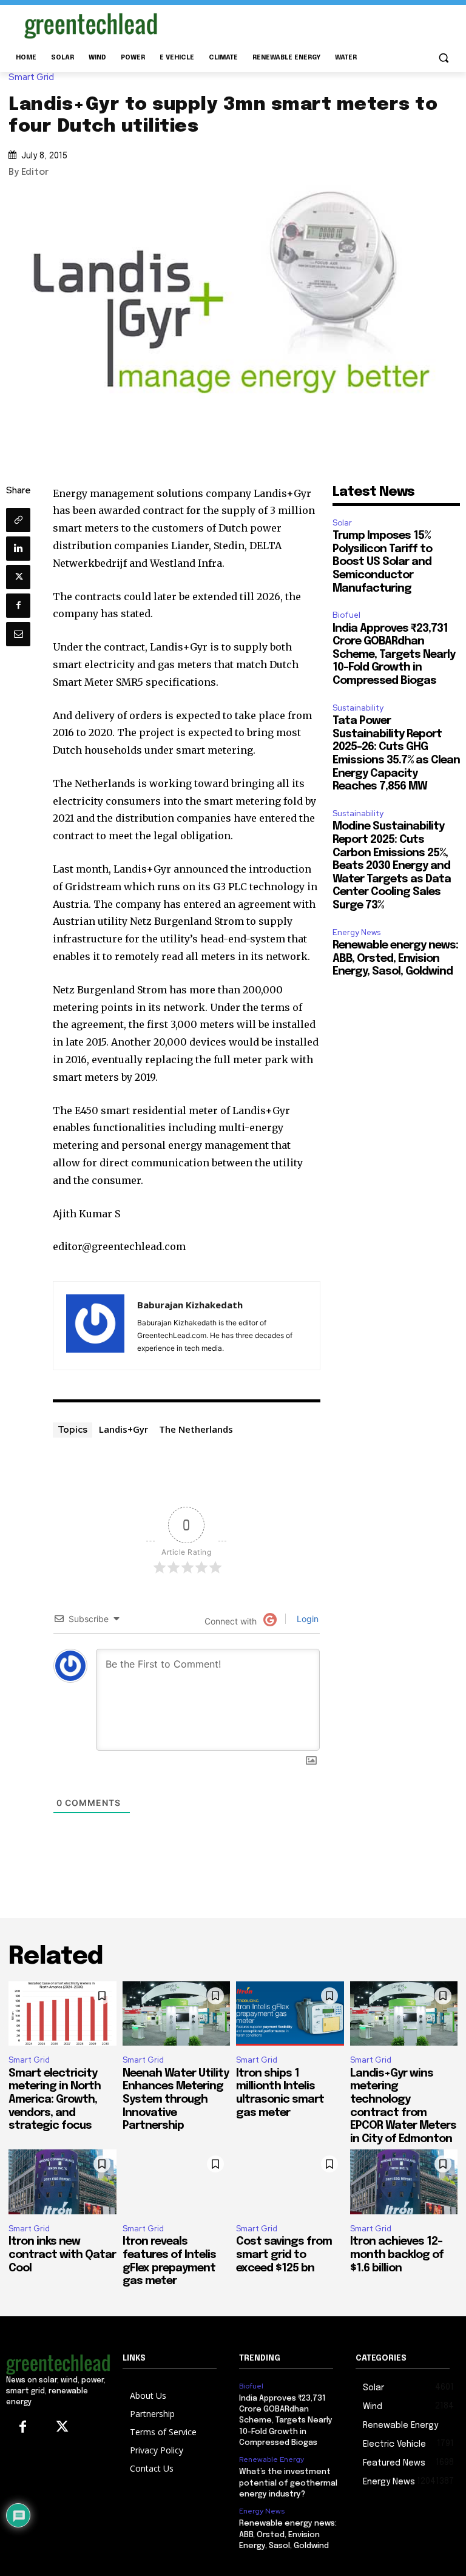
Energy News (356, 932)
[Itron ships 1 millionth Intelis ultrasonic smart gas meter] (290, 2014)
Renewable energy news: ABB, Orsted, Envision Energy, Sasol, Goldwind (395, 958)
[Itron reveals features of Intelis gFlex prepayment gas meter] (177, 2182)
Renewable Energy (272, 2459)
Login (306, 1619)
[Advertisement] (316, 24)
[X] (18, 577)
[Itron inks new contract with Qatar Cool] (62, 2182)
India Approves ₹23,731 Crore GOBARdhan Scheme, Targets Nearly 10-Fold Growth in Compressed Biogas (394, 655)
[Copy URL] (18, 520)
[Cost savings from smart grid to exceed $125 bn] (290, 2182)
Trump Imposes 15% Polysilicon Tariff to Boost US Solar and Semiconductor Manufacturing (382, 562)
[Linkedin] (18, 549)
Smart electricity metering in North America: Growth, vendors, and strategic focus (55, 2100)
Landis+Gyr (123, 1429)
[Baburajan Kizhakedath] (95, 1326)
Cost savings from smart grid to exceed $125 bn (284, 2255)
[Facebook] (18, 606)
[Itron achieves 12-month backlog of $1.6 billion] (404, 2182)
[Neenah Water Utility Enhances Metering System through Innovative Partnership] (177, 2014)
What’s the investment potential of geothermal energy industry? (288, 2483)
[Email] (18, 634)
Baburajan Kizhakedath (190, 1305)
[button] (443, 58)
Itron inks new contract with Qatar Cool (62, 2255)
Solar (342, 523)
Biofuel (346, 615)
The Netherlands (196, 1429)
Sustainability (358, 708)
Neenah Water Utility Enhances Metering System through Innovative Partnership (176, 2100)
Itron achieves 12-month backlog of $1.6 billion (397, 2255)
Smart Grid (31, 77)
